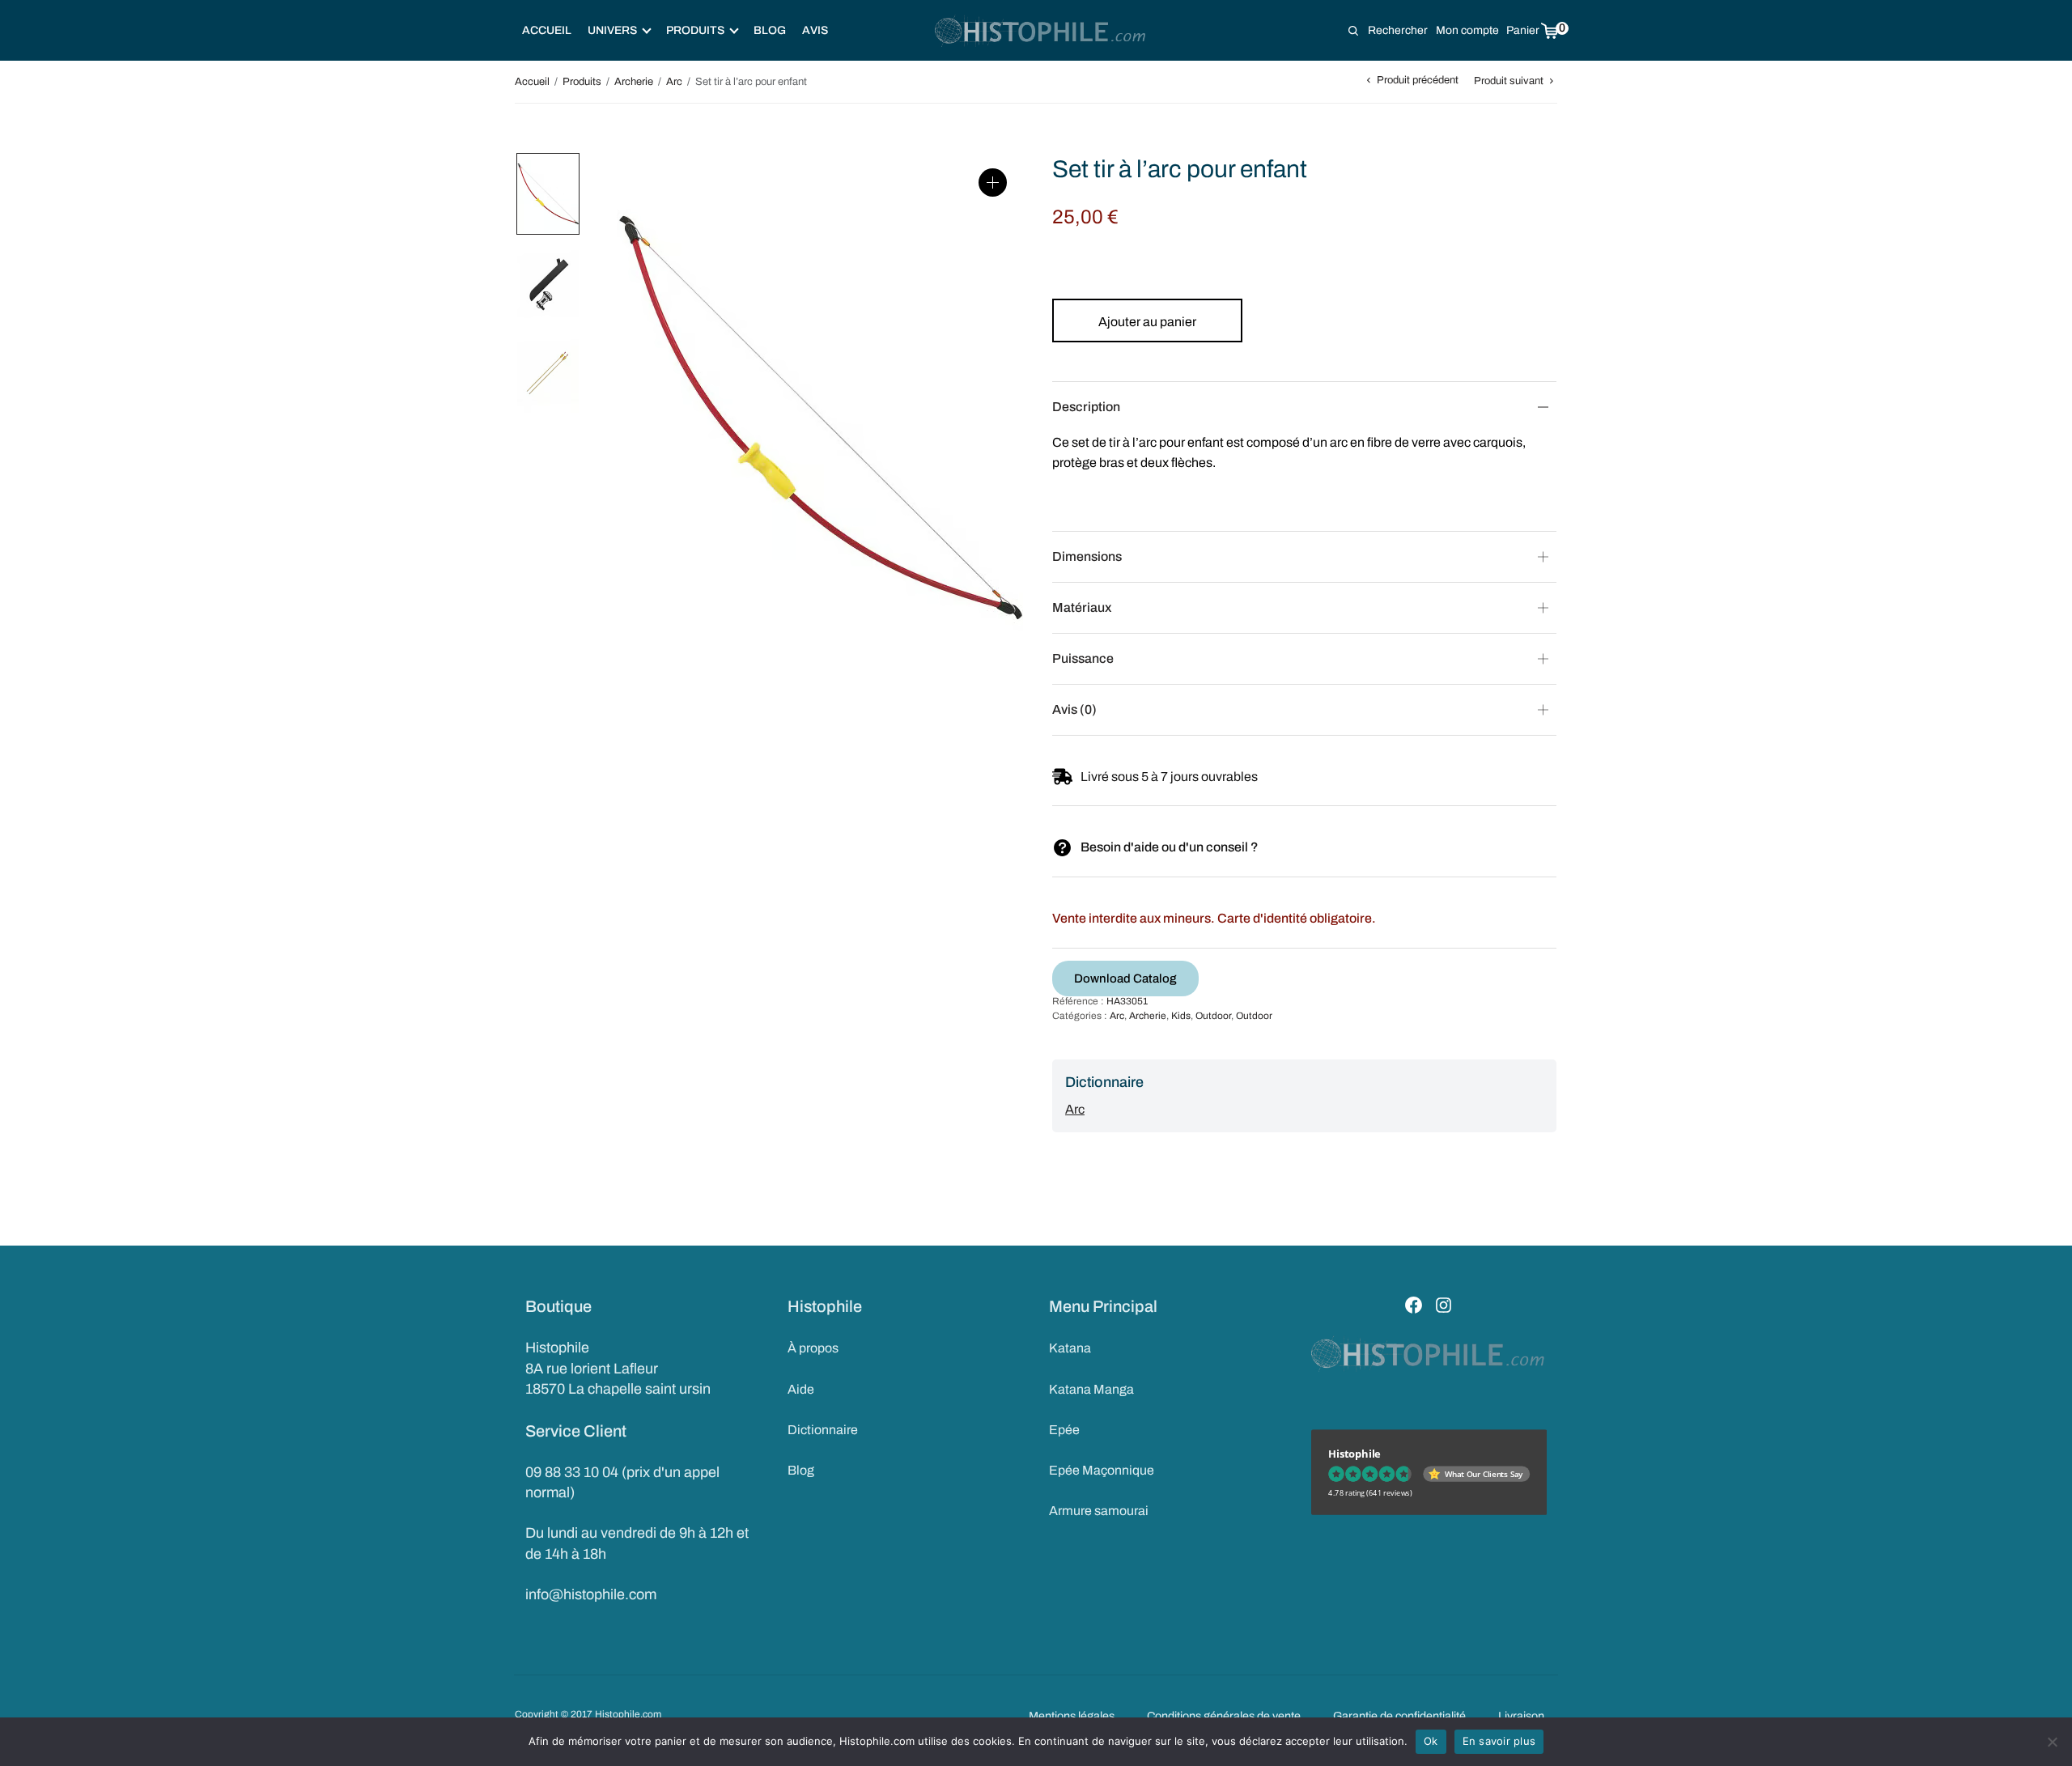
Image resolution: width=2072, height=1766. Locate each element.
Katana (1070, 1348)
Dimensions (1087, 556)
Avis (815, 30)
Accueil (547, 30)
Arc (674, 82)
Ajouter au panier (1147, 322)
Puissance (1083, 658)
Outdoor (1213, 1016)
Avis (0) (1074, 709)
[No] (2052, 1742)
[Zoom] (993, 183)
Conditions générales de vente (1224, 1716)
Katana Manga (1091, 1389)
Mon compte (1467, 30)
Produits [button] (695, 30)
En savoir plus (1499, 1741)
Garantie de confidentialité (1399, 1716)
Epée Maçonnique (1102, 1470)
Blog (770, 30)
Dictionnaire (823, 1430)
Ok (1431, 1741)
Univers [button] (612, 30)
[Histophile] (1041, 31)
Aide (801, 1389)
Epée (1064, 1430)
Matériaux (1082, 607)
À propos (813, 1348)
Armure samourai (1099, 1511)
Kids (1181, 1016)
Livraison (1521, 1716)
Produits (582, 82)
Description (1086, 407)
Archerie (634, 82)
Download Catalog (1125, 979)
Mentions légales (1072, 1716)
